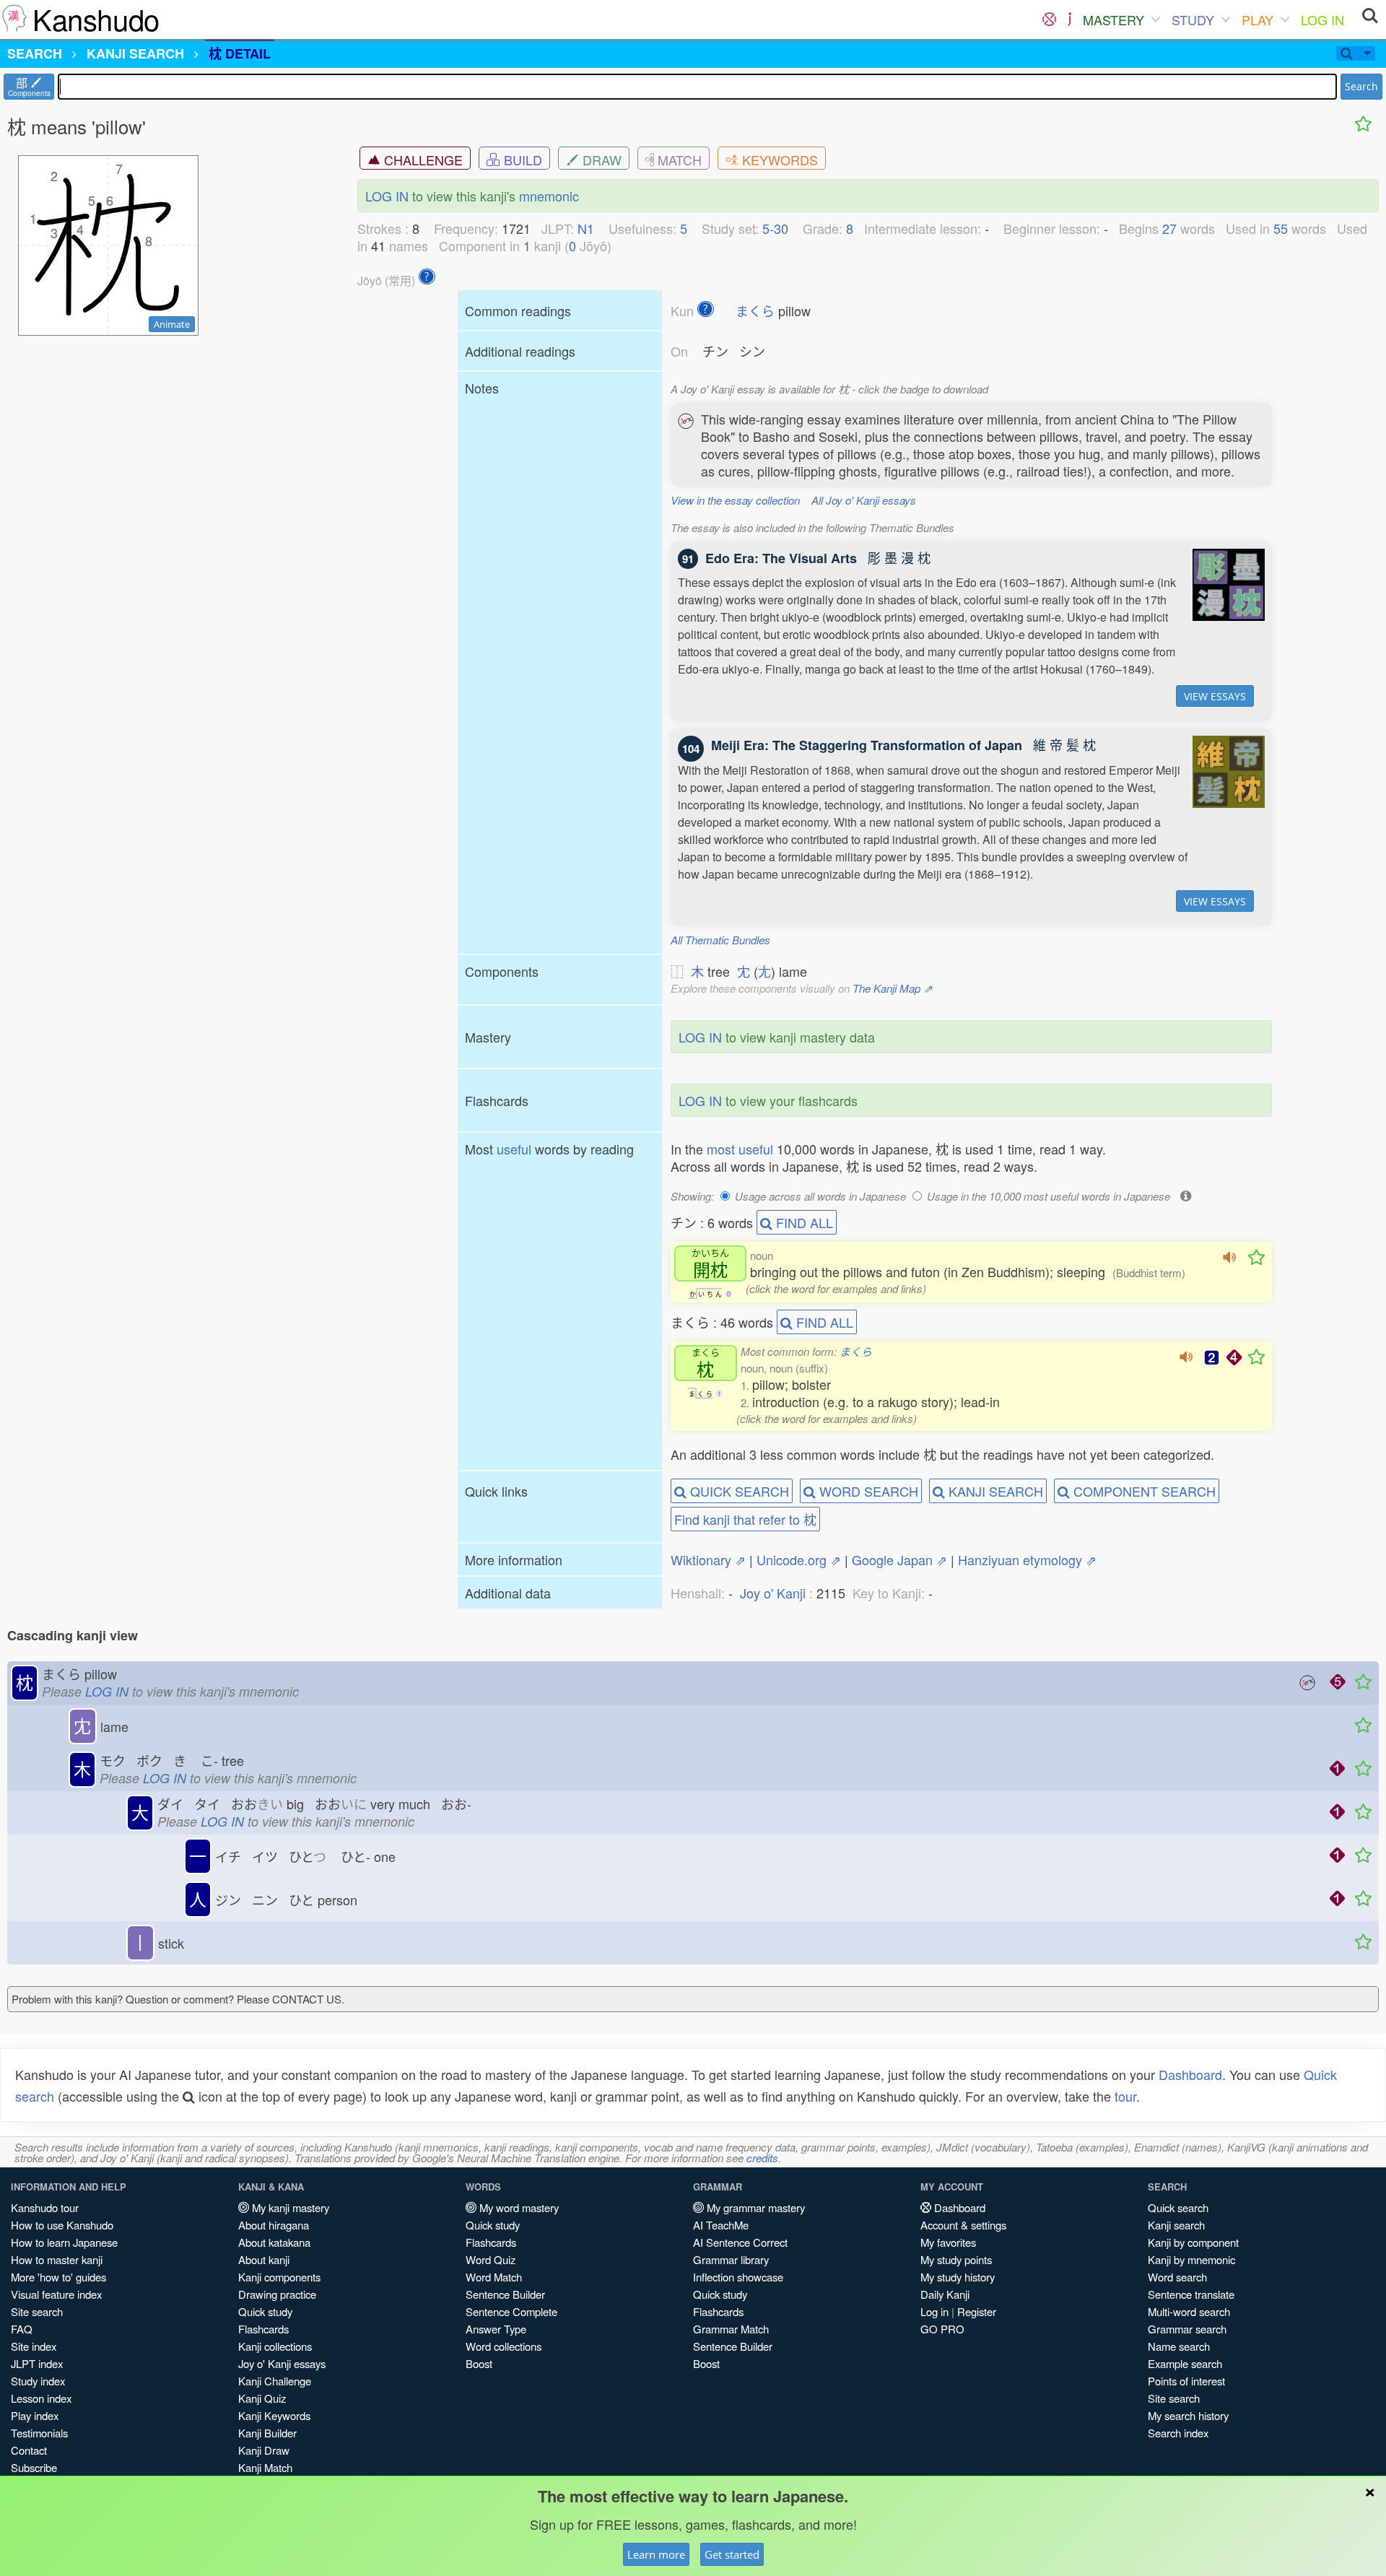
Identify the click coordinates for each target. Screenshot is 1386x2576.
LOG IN (1322, 19)
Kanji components (279, 2277)
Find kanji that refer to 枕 (745, 1519)
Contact (29, 2450)
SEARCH (35, 53)
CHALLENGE (422, 160)
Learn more (656, 2554)
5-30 (775, 228)
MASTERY (1113, 19)
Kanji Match (265, 2467)
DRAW (600, 160)
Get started (732, 2554)
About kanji (264, 2259)
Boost (479, 2363)
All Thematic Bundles (720, 940)
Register (977, 2311)
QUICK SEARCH (738, 1491)
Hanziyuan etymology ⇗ (1027, 1559)
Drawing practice (277, 2294)
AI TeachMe (721, 2225)
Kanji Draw (264, 2450)
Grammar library (731, 2259)
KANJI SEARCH (994, 1491)
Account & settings (963, 2225)
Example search (1185, 2363)
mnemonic (549, 196)
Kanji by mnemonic (1191, 2259)
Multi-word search (1189, 2311)
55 (1281, 228)
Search (1361, 86)
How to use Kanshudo (62, 2225)
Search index (1178, 2433)
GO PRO (942, 2329)
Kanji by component (1193, 2242)
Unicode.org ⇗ (799, 1559)
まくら (755, 310)
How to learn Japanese (64, 2242)
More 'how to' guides (58, 2277)
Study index (38, 2381)
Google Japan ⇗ (899, 1559)
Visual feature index (56, 2294)
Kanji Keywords (274, 2415)
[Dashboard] (1049, 19)
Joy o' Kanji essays (282, 2363)
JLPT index (37, 2363)
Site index (34, 2346)
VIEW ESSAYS (1215, 696)
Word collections (504, 2346)
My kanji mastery (289, 2207)
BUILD (521, 160)
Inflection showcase (738, 2277)
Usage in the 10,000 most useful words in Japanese (1049, 1196)
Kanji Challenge (275, 2381)
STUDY (1193, 19)
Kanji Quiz (262, 2398)
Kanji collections (275, 2346)
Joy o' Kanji (773, 1593)
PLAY (1258, 19)
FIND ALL (803, 1222)
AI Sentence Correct (740, 2242)
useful (514, 1149)
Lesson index (41, 2398)
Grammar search (1187, 2329)
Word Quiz (491, 2259)
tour (1125, 2096)
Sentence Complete (511, 2311)
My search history (1188, 2415)
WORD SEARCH (867, 1491)
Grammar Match (731, 2329)
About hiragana (274, 2225)
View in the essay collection (735, 500)
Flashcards (263, 2329)
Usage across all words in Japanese (820, 1196)
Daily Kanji (945, 2294)
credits (762, 2158)
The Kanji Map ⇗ (893, 988)
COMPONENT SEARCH (1143, 1491)
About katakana (274, 2242)
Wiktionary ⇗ (708, 1559)
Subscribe (34, 2467)
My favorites (948, 2242)
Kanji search (1176, 2225)
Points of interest (1186, 2381)
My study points (956, 2259)
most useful (740, 1149)
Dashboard (1190, 2074)
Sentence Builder (505, 2294)
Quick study (265, 2311)
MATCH (678, 160)
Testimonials (39, 2433)
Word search (1177, 2277)
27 (1169, 228)
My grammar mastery (754, 2207)
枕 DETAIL (240, 53)
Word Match (494, 2277)
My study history (958, 2277)
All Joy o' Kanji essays (864, 500)
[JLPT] (1069, 19)
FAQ (22, 2329)
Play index (35, 2415)
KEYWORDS (778, 160)
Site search (37, 2311)
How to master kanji (57, 2259)
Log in (934, 2311)
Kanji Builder (267, 2433)
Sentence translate (1191, 2294)
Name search (1179, 2346)
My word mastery (518, 2207)
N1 (586, 228)
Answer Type (496, 2329)
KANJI (135, 53)
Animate (172, 324)
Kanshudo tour (45, 2207)
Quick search (1178, 2207)
